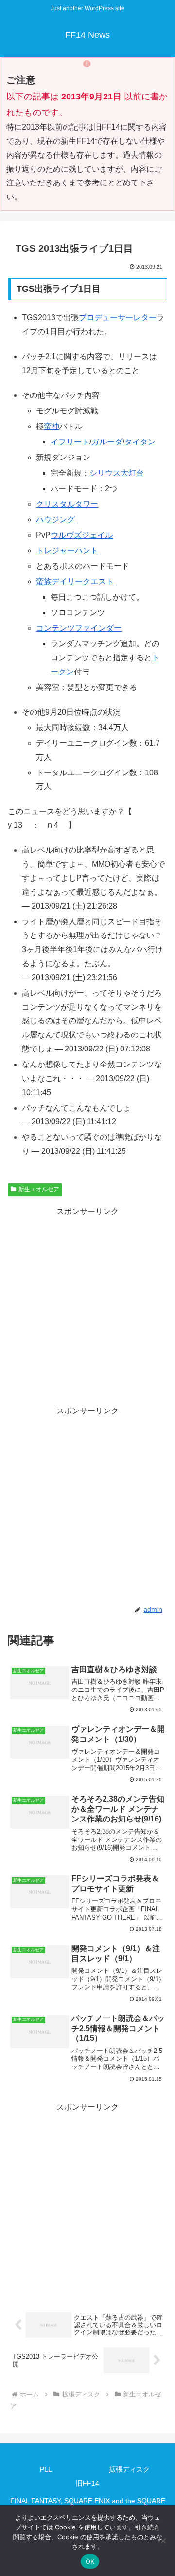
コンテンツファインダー (79, 628)
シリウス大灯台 (117, 473)
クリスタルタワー (67, 504)
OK (90, 2561)
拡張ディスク (129, 2469)
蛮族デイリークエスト (75, 582)
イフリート (70, 442)
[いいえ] (163, 2541)
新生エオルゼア (39, 1189)
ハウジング (55, 519)
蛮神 (52, 426)
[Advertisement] (87, 1306)
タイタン (140, 442)
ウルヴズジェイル (82, 535)
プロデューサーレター (118, 318)
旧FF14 (87, 2483)
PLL (46, 2469)
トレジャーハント (67, 550)
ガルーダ (107, 442)
